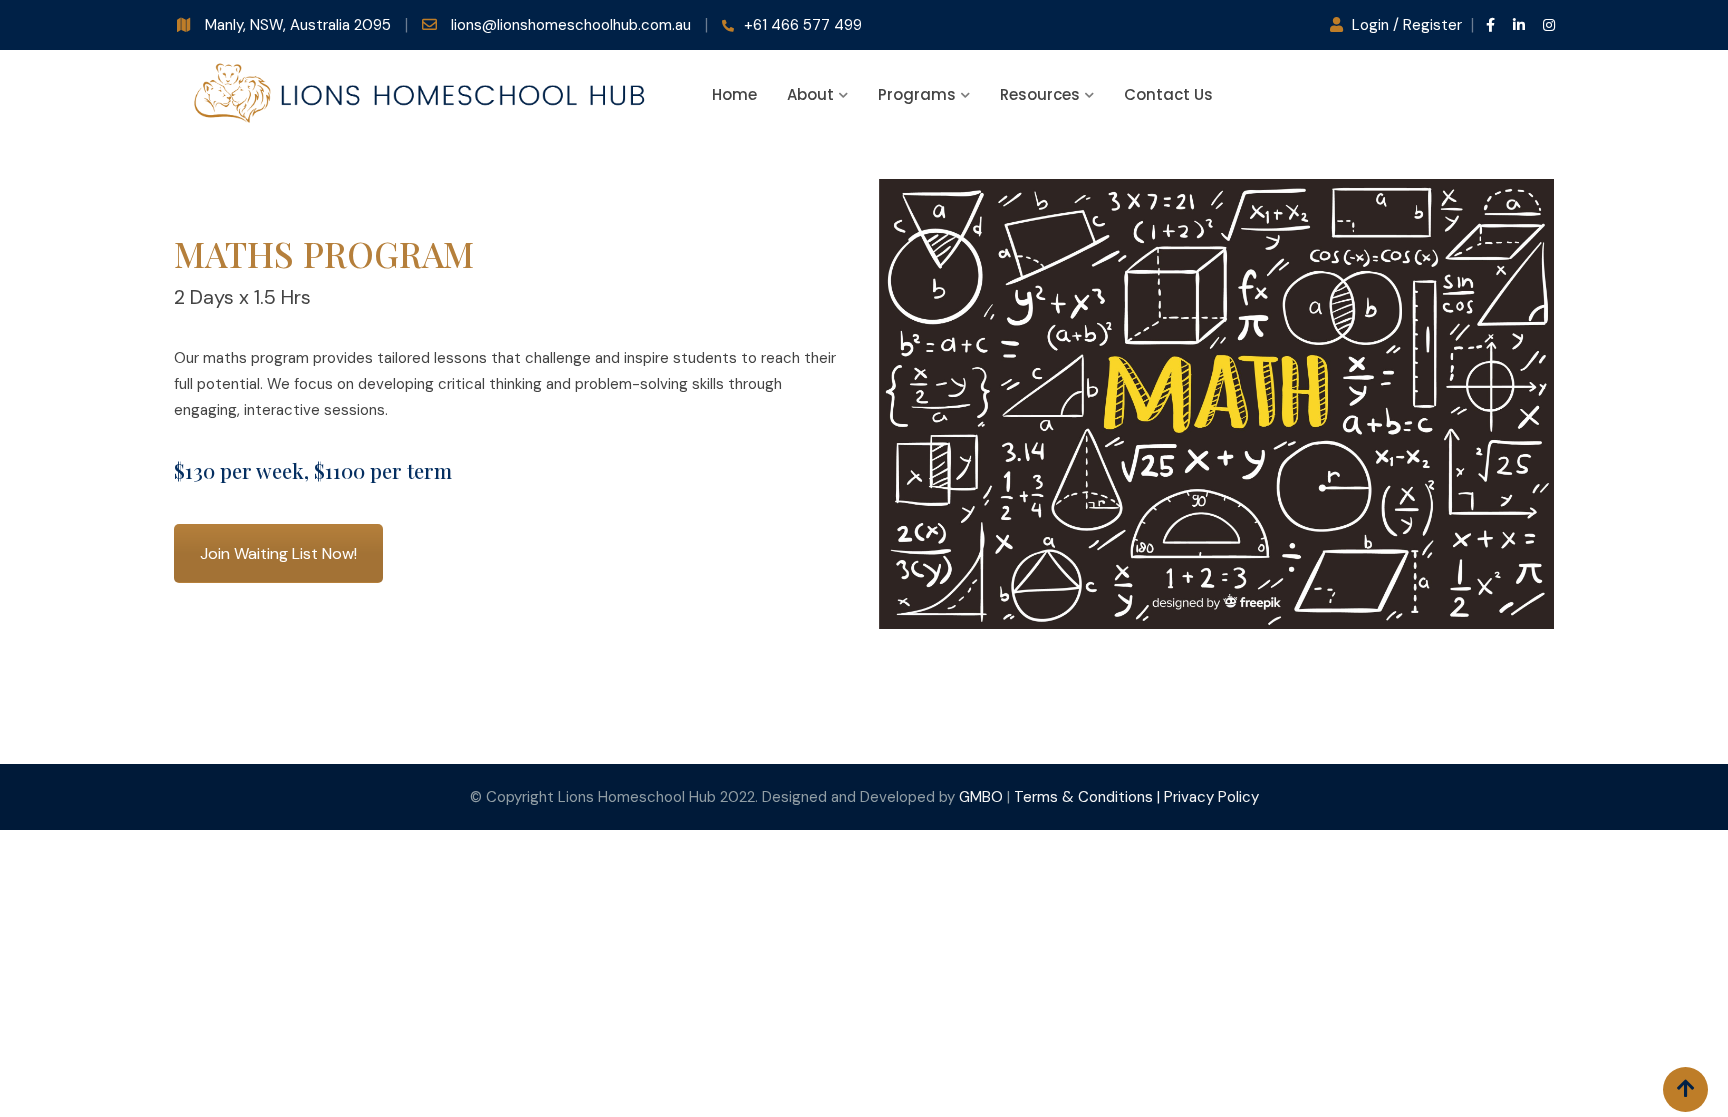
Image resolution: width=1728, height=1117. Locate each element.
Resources (1040, 94)
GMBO (981, 797)
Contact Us (1168, 94)
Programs (917, 94)
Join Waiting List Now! (278, 553)
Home (734, 94)
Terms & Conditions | (1089, 797)
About (810, 94)
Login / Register (1407, 25)
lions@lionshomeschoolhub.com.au (573, 25)
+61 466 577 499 (803, 25)
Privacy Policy (1211, 797)
